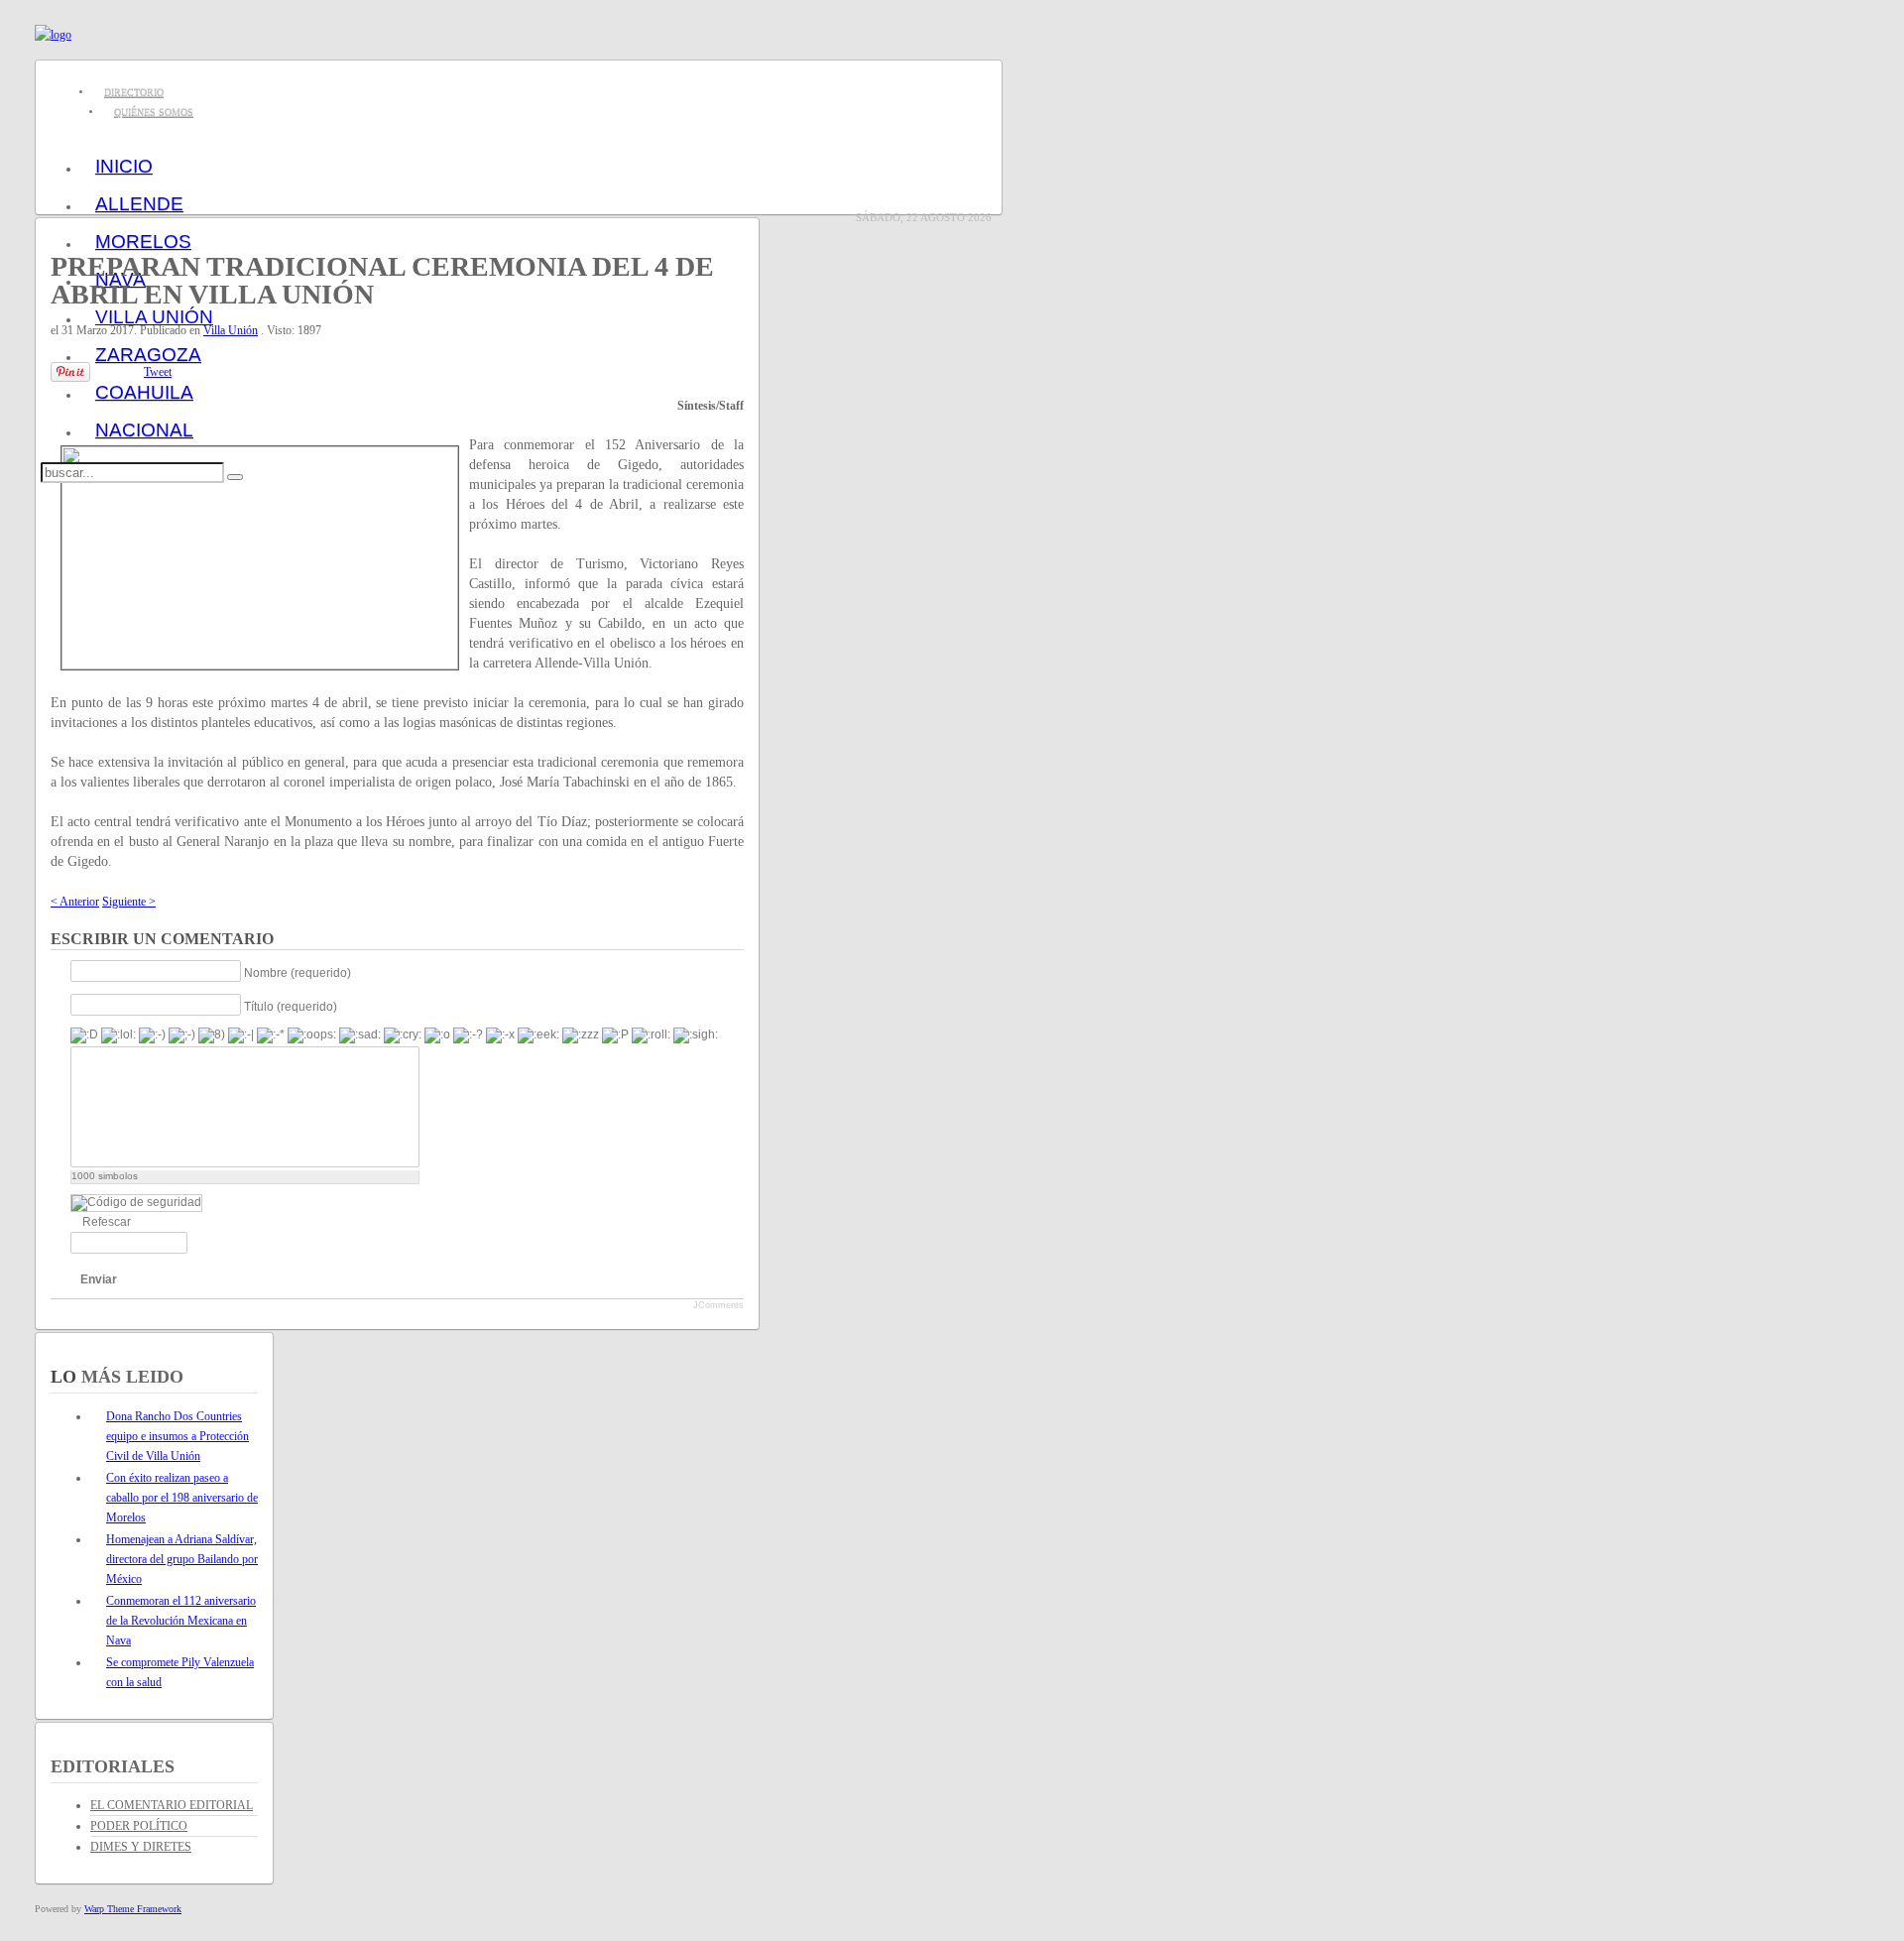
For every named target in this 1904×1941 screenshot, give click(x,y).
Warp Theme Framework (133, 1909)
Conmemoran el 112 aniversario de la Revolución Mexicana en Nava (181, 1621)
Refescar (107, 1222)
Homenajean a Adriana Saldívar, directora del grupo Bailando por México (182, 1559)
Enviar (99, 1279)
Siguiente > (129, 902)
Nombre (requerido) (297, 972)
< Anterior (75, 902)
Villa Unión (231, 330)
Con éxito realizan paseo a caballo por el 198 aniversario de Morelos (182, 1498)
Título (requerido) (291, 1006)
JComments (718, 1305)
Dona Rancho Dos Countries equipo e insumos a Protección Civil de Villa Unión (178, 1436)
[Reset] (235, 477)
